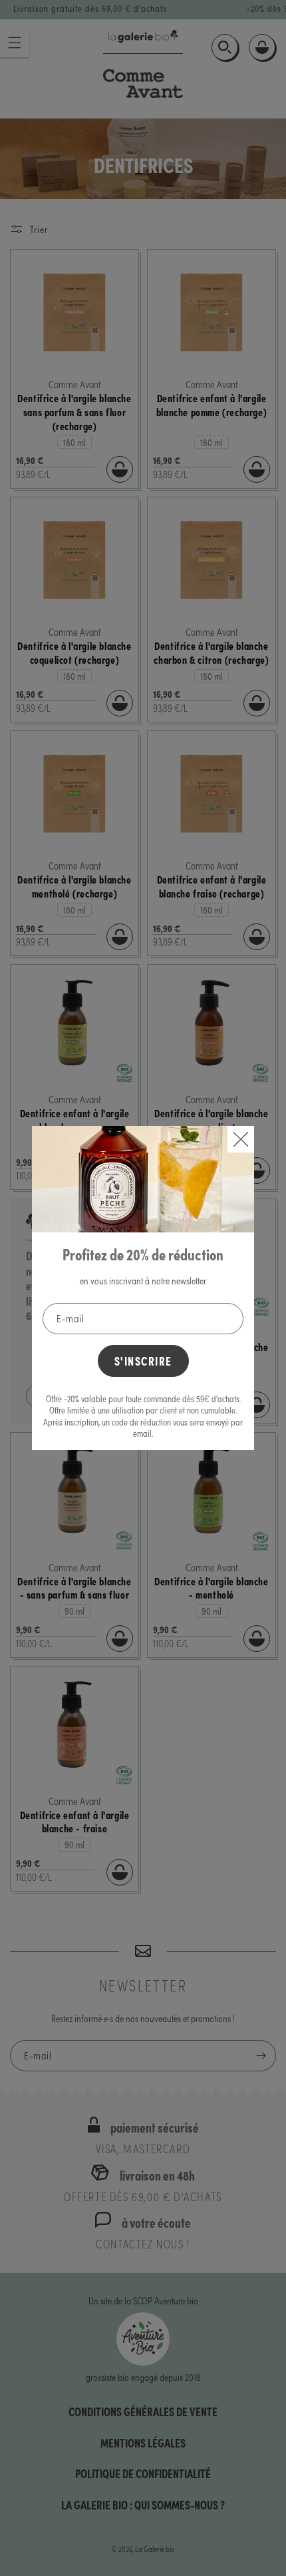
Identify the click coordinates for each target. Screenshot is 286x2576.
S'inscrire (143, 1361)
